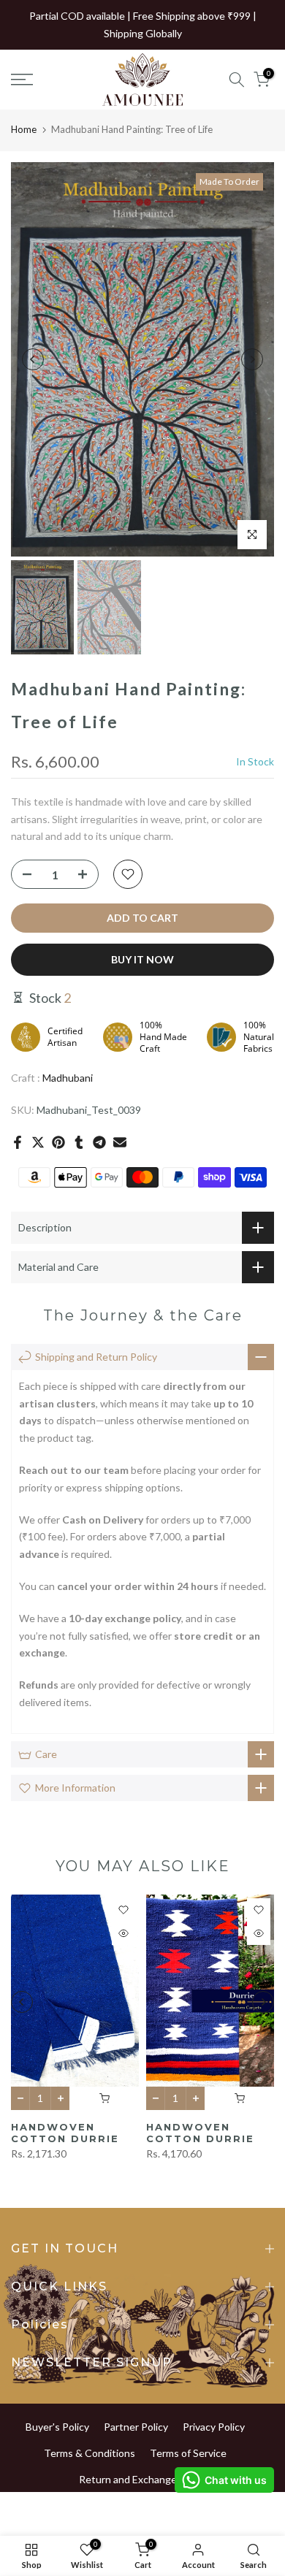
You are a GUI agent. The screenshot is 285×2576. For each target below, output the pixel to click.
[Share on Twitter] (38, 1142)
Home (24, 129)
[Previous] (33, 359)
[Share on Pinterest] (58, 1142)
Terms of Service (188, 2453)
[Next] (252, 359)
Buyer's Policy (57, 2427)
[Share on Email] (120, 1142)
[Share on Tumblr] (79, 1142)
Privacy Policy (214, 2427)
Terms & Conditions (90, 2453)
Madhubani (68, 1078)
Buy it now (142, 959)
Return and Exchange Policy (142, 2479)
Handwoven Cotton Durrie (65, 2132)
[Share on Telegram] (99, 1142)
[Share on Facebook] (18, 1142)
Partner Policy (136, 2427)
